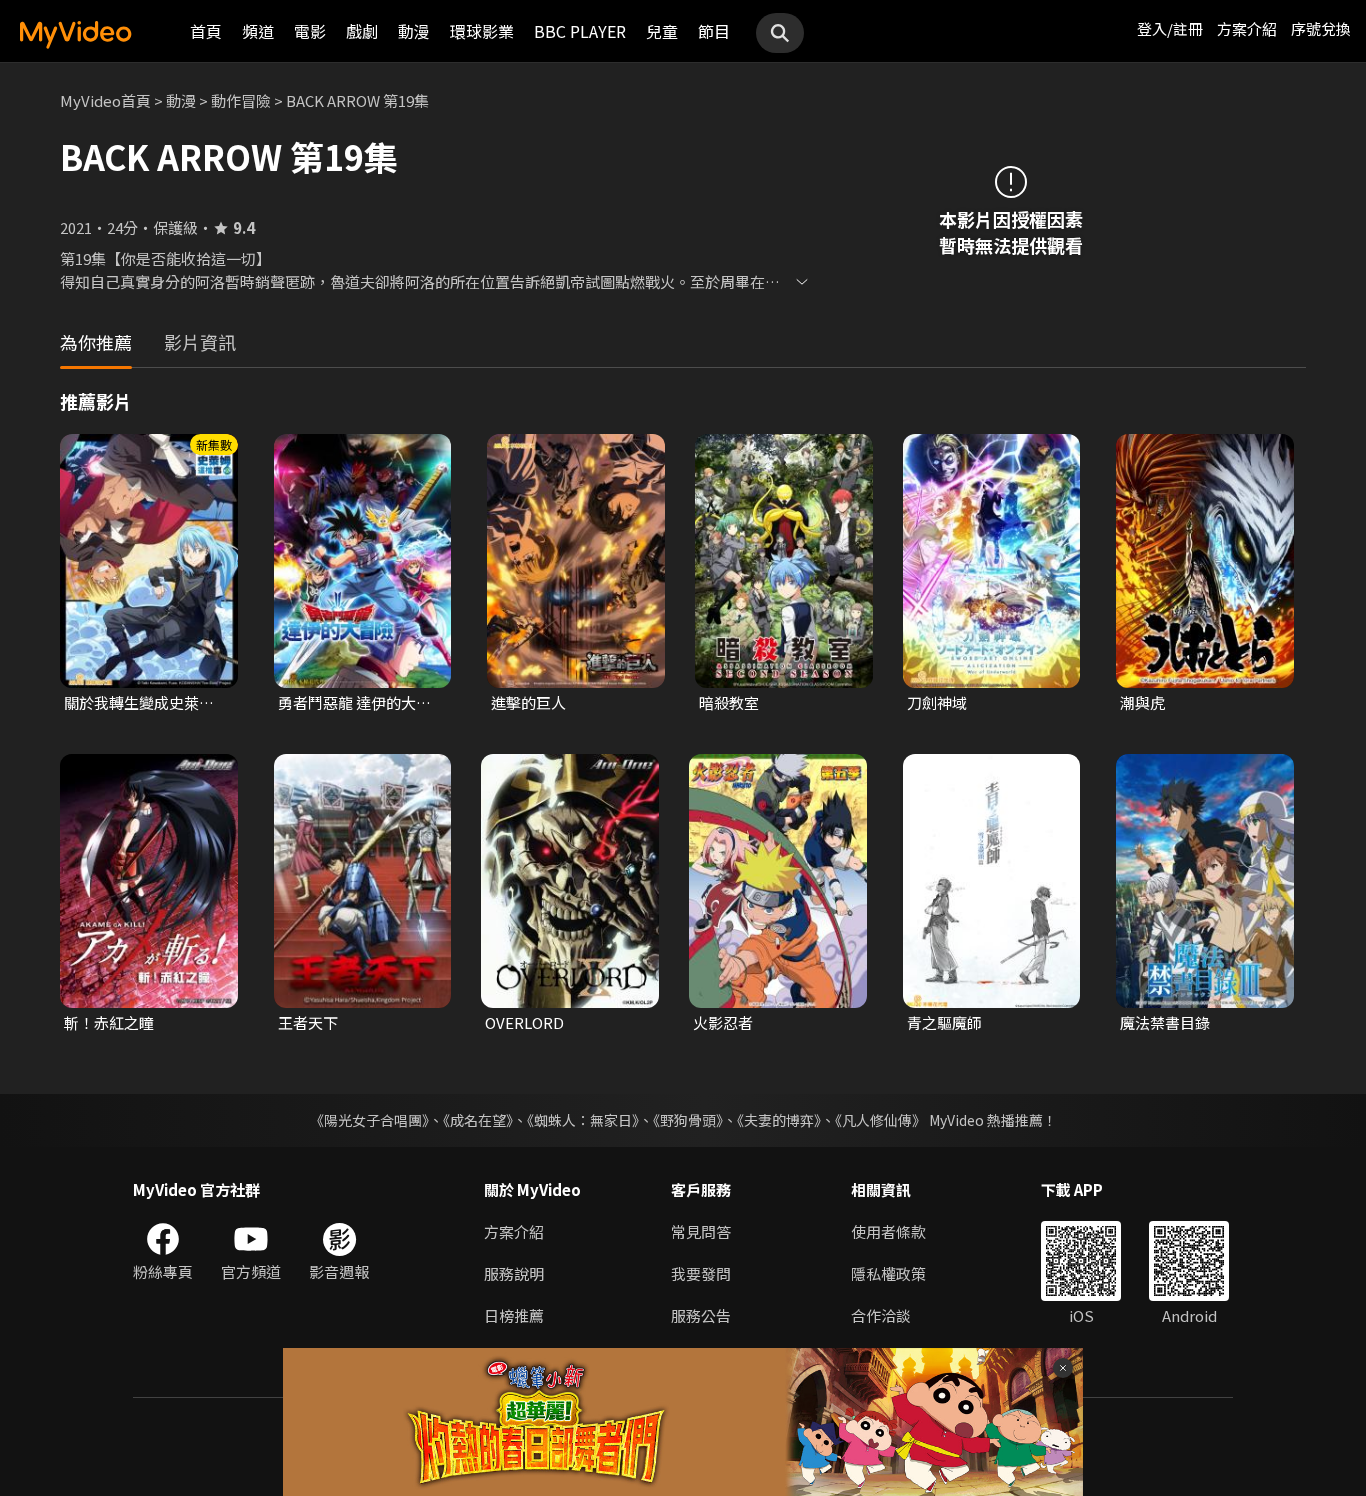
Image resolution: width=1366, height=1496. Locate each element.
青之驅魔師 (944, 1022)
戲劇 (362, 31)
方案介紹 (1247, 28)
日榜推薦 (514, 1315)
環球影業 (482, 31)
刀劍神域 (937, 702)
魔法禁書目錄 (1165, 1022)
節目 (714, 31)
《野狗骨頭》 (688, 1120)
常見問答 (701, 1231)
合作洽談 (881, 1315)
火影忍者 (723, 1022)
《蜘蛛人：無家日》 (583, 1120)
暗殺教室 (729, 702)
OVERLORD (524, 1022)
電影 (310, 31)
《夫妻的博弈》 (779, 1120)
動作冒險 (241, 100)
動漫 (414, 31)
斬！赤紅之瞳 (109, 1022)
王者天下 (308, 1022)
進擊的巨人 (528, 702)
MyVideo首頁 (105, 100)
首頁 (206, 31)
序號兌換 (1321, 28)
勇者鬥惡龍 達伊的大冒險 (354, 703)
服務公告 (701, 1315)
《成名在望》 (478, 1120)
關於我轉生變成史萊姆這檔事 (139, 703)
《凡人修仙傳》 (880, 1120)
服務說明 (514, 1273)
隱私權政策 (888, 1273)
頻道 (258, 31)
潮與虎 (1142, 702)
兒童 (662, 31)
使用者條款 (888, 1231)
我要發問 (701, 1273)
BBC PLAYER (580, 31)
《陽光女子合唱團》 (369, 1120)
